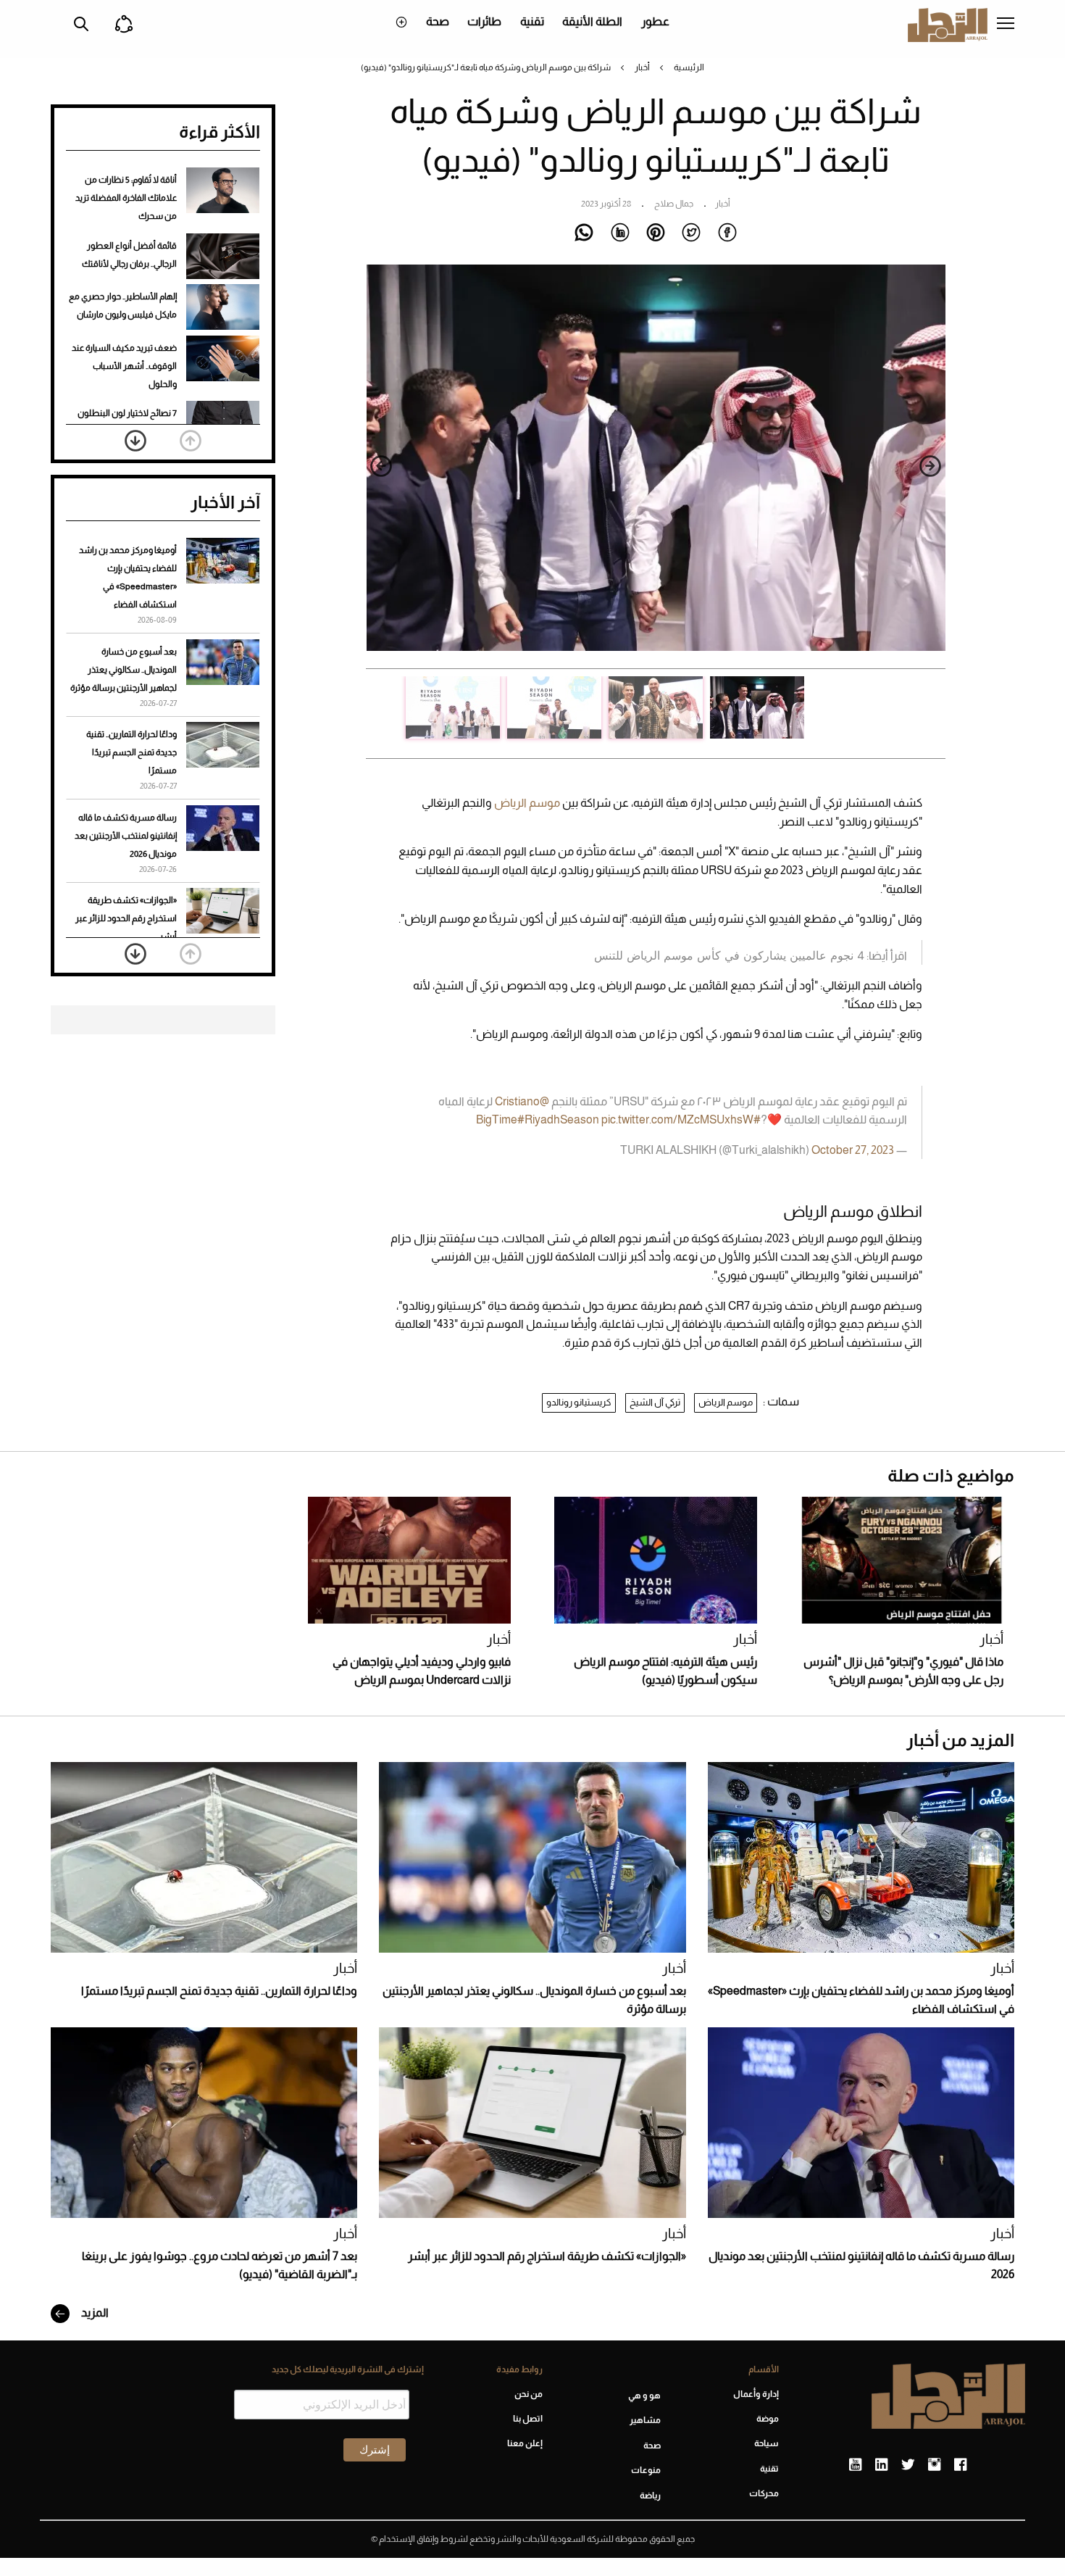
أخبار (642, 67)
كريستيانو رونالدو (579, 1402)
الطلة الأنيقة (592, 21)
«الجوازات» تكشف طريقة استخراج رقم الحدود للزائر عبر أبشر (126, 918)
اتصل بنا (527, 2419)
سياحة (767, 2443)
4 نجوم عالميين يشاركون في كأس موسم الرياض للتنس (729, 955)
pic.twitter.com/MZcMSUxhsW (677, 1119)
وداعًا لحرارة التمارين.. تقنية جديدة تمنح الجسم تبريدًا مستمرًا (131, 752)
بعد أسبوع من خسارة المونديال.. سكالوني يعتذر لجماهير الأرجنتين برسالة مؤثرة (124, 670)
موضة (768, 2419)
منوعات (646, 2470)
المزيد (94, 2313)
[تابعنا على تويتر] (908, 2465)
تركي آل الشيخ (655, 1402)
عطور (655, 21)
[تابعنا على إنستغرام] (934, 2465)
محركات (764, 2493)
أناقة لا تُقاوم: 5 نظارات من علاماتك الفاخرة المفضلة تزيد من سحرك (126, 198)
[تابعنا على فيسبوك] (960, 2465)
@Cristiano (522, 1101)
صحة (438, 21)
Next (381, 466)
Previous (930, 466)
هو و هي (644, 2396)
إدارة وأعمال (756, 2394)
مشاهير (645, 2420)
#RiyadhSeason (558, 1119)
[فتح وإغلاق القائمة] (1006, 25)
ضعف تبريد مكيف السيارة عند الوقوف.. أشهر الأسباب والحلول (124, 366)
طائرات (484, 21)
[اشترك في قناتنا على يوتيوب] (855, 2465)
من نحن (528, 2394)
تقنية (532, 21)
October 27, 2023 (853, 1150)
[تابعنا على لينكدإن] (881, 2465)
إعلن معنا (525, 2443)
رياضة (650, 2496)
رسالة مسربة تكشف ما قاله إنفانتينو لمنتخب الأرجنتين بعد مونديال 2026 (126, 836)
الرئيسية (689, 67)
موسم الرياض (526, 803)
